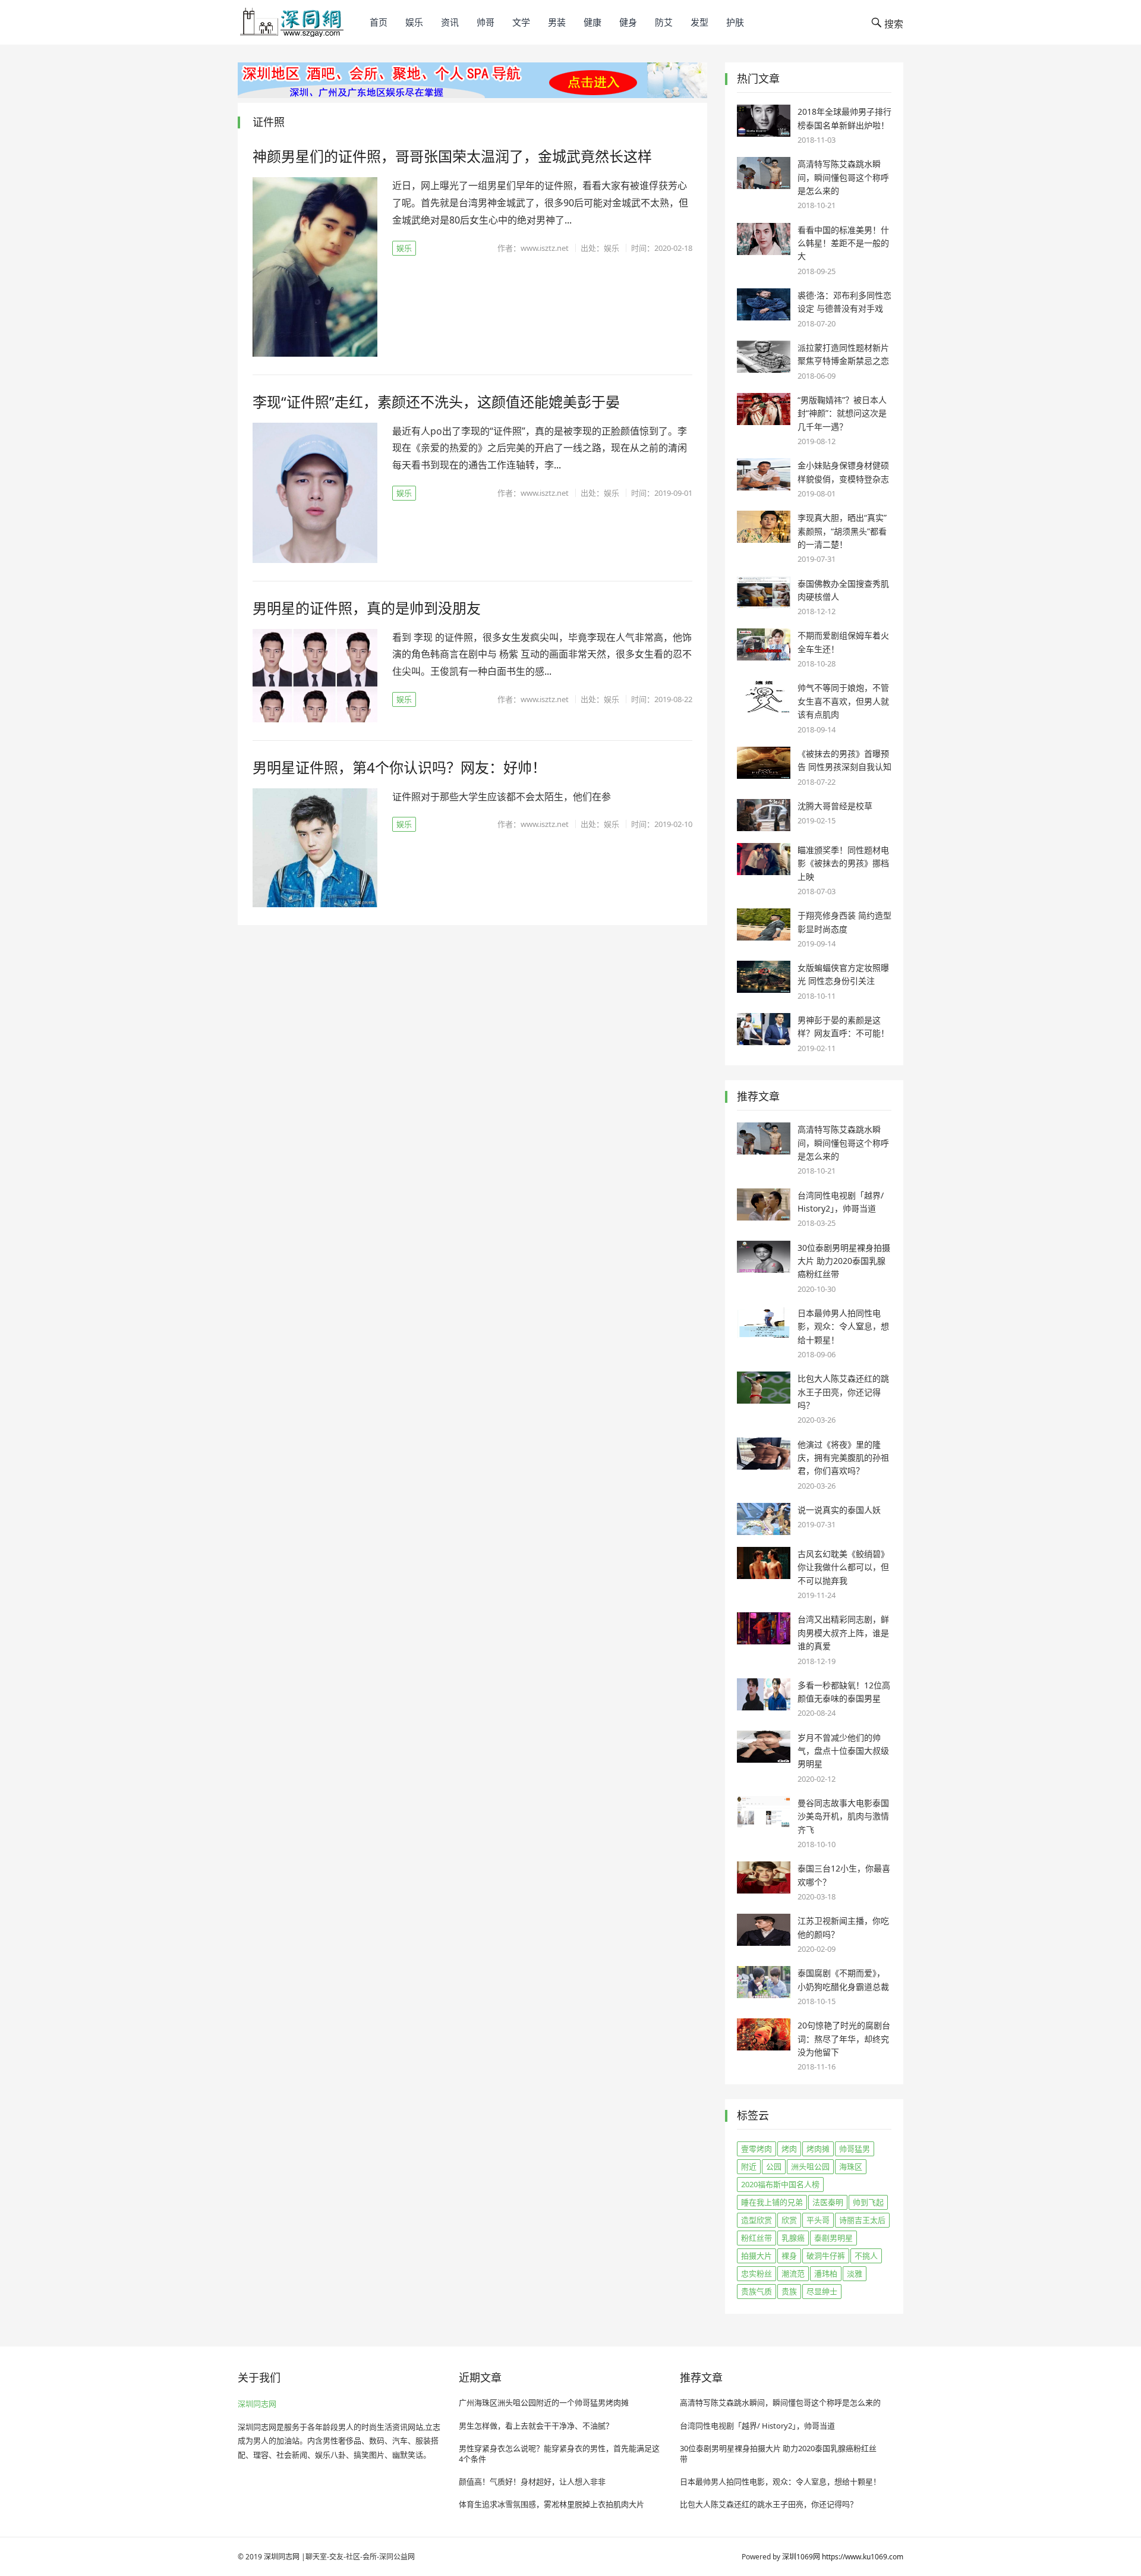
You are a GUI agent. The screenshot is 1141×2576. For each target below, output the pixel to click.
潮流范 (793, 2273)
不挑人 (866, 2256)
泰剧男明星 (833, 2238)
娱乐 (414, 22)
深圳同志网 (257, 2404)
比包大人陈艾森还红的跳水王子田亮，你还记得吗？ (843, 1392)
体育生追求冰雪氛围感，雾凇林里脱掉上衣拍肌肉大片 (551, 2504)
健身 (628, 22)
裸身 (789, 2256)
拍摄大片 (757, 2256)
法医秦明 (828, 2202)
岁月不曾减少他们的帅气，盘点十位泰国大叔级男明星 (843, 1751)
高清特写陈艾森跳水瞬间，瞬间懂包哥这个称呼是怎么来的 (843, 177)
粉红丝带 (757, 2238)
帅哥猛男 (855, 2149)
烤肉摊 (818, 2149)
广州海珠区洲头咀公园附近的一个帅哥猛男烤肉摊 (544, 2402)
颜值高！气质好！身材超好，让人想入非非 (532, 2481)
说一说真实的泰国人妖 (839, 1510)
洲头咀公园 (810, 2166)
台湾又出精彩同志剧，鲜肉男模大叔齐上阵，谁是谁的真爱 (843, 1633)
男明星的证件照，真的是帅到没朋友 (367, 608)
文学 (521, 22)
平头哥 (818, 2220)
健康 (592, 22)
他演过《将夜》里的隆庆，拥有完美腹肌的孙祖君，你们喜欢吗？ (843, 1458)
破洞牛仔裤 (826, 2256)
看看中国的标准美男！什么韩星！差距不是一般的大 (843, 243)
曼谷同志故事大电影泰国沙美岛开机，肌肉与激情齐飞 (843, 1816)
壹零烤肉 (757, 2149)
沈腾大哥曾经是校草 (835, 806)
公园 (774, 2166)
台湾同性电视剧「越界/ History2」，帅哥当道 (757, 2426)
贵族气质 (757, 2291)
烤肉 (789, 2149)
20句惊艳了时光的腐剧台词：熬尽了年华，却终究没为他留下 (844, 2039)
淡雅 (855, 2273)
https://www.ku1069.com (863, 2557)
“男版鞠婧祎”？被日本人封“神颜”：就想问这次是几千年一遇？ (842, 413)
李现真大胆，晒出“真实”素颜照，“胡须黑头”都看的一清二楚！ (842, 531)
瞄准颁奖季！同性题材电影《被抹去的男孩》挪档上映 (843, 863)
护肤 (735, 22)
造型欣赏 (757, 2220)
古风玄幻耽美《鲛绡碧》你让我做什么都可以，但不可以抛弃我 (843, 1567)
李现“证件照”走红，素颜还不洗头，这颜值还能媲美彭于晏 (436, 402)
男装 (557, 22)
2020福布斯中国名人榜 (780, 2184)
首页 (379, 22)
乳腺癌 (793, 2238)
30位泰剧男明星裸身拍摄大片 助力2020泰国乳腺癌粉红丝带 (844, 1261)
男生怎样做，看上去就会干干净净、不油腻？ (536, 2426)
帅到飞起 (868, 2202)
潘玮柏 (826, 2273)
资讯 (450, 22)
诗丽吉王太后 (862, 2220)
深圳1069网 (801, 2557)
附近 (749, 2166)
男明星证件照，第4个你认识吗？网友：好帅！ (399, 767)
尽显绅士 (822, 2291)
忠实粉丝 (757, 2273)
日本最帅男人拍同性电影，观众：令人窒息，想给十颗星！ (843, 1326)
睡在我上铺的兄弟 (772, 2202)
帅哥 (486, 22)
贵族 (789, 2291)
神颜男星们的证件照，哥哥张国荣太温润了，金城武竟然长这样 (452, 156)
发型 (699, 22)
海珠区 (851, 2166)
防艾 (664, 22)
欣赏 (789, 2220)
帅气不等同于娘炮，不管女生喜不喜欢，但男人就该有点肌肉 (843, 701)
